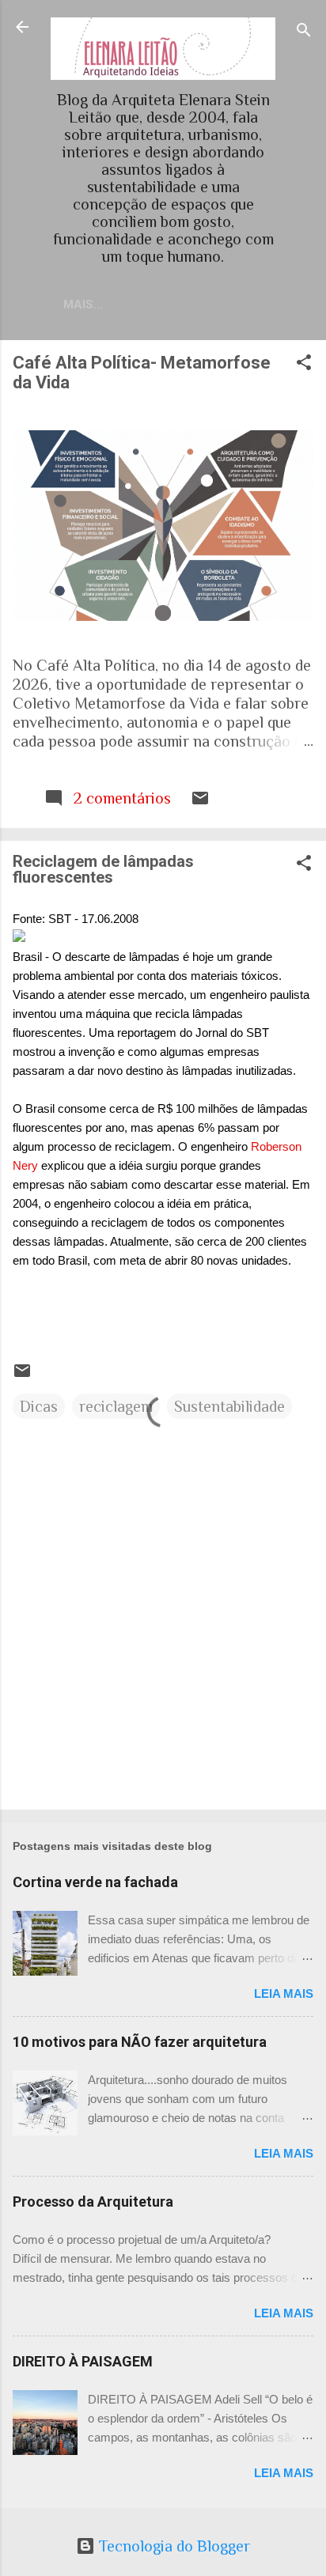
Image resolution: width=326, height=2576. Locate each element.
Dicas (39, 1406)
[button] (304, 364)
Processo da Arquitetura (93, 2202)
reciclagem (116, 1406)
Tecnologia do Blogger (172, 2546)
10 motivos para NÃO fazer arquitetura (140, 2042)
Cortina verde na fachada (95, 1882)
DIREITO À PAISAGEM (83, 2361)
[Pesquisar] (304, 32)
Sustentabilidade (229, 1406)
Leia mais (284, 1993)
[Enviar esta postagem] (200, 802)
